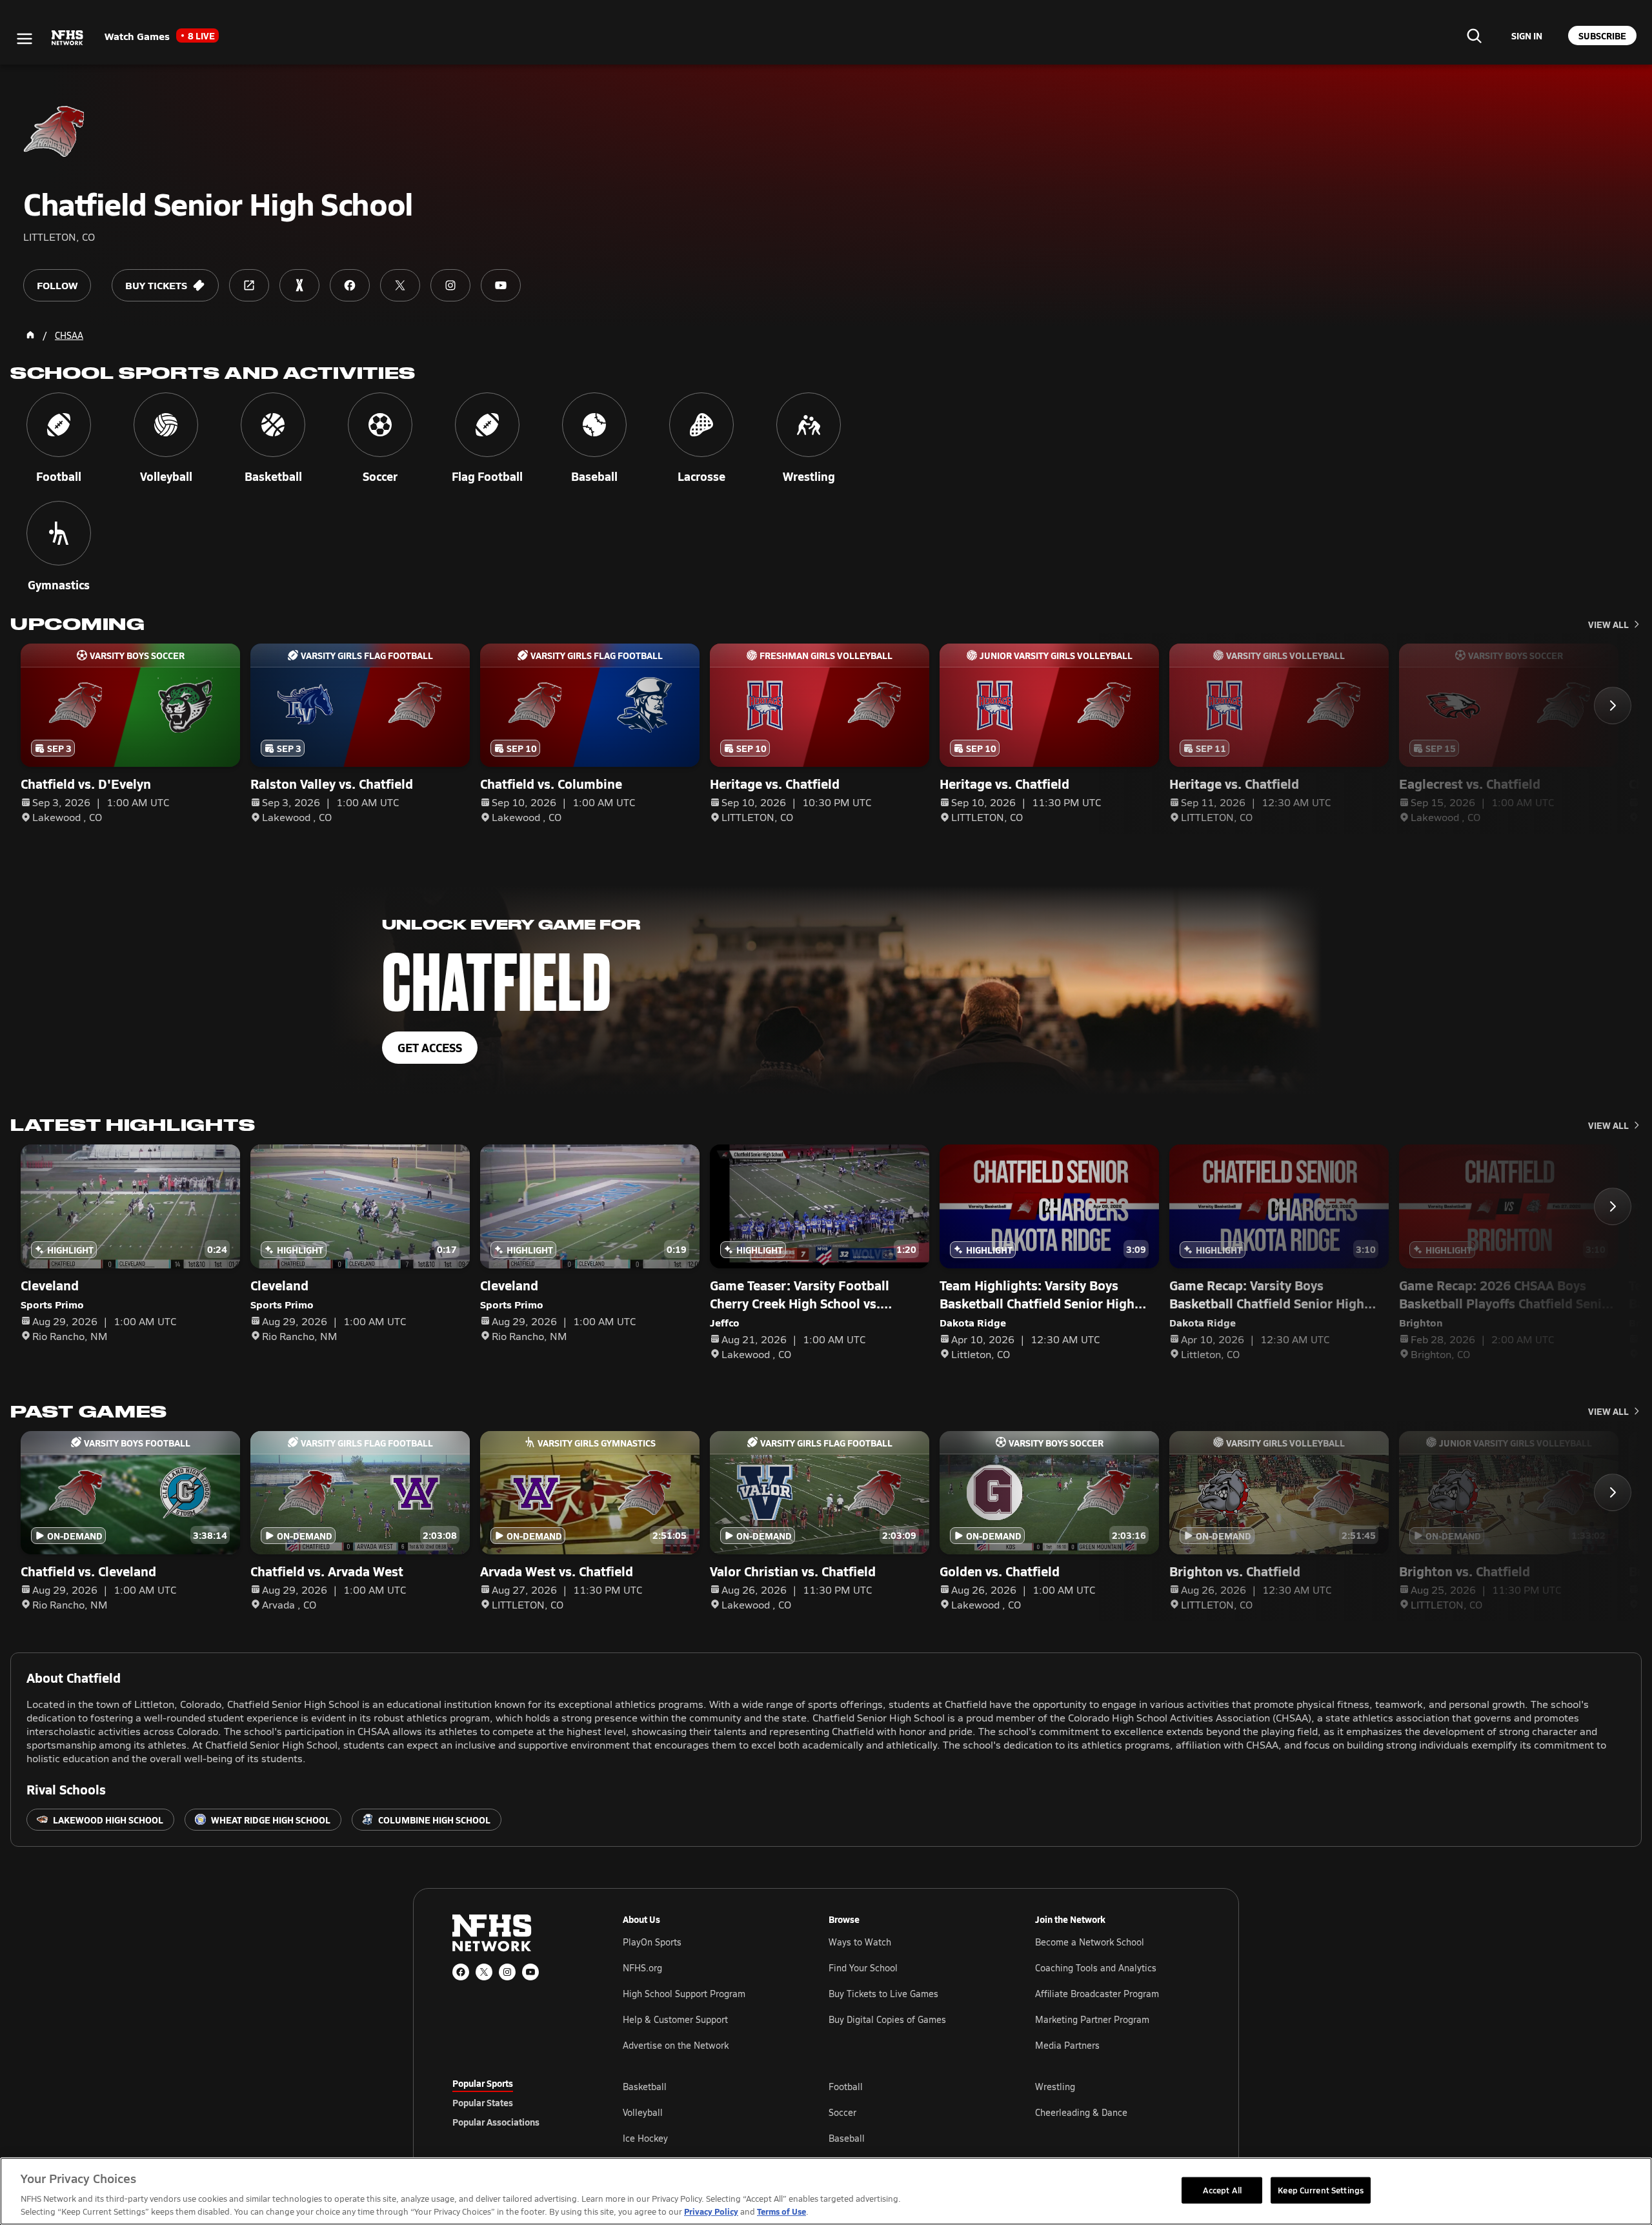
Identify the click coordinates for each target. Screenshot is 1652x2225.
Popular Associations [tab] (496, 2122)
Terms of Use (781, 2211)
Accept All (1222, 2189)
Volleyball (643, 2112)
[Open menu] (25, 39)
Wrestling (1055, 2087)
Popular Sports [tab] (483, 2083)
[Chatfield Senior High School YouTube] (501, 285)
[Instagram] (507, 1972)
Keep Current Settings (1321, 2189)
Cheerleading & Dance (1081, 2112)
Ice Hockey (645, 2138)
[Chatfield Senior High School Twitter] (400, 285)
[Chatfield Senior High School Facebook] (350, 285)
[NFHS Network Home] (68, 38)
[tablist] (517, 2102)
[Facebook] (461, 1972)
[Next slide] (1613, 706)
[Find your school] (1474, 36)
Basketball (645, 2087)
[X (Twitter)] (484, 1972)
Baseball (847, 2138)
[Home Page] (30, 335)
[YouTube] (530, 1972)
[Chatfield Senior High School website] (249, 285)
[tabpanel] (911, 2112)
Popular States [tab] (483, 2102)
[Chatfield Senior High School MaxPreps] (299, 285)
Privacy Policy (711, 2211)
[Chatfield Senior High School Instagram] (450, 285)
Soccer (842, 2112)
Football (846, 2087)
